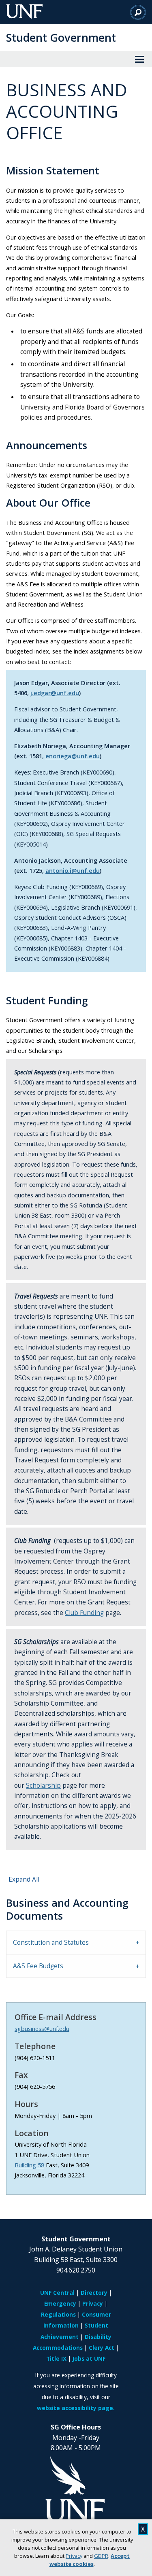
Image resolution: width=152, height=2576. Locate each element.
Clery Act (102, 2348)
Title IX (56, 2359)
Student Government (61, 37)
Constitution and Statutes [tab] (51, 1943)
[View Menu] (139, 59)
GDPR (101, 2556)
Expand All (24, 1879)
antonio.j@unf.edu (73, 870)
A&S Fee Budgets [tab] (38, 1966)
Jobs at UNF (89, 2359)
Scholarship (43, 1786)
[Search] (138, 12)
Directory (94, 2293)
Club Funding (84, 1613)
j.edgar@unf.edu (55, 693)
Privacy (74, 2556)
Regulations (58, 2314)
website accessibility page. (76, 2408)
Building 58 (29, 2165)
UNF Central (57, 2293)
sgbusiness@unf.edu (42, 2029)
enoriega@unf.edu (73, 756)
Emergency (60, 2303)
